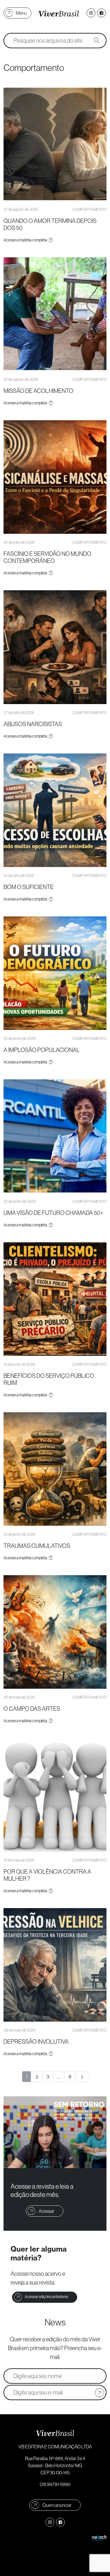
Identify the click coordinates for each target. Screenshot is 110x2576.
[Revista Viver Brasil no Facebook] (101, 13)
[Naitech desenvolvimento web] (99, 2537)
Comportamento (89, 209)
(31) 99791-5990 (55, 2484)
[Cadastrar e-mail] (99, 2392)
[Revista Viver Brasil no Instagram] (91, 13)
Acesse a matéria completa (26, 240)
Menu (21, 13)
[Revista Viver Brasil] (59, 13)
